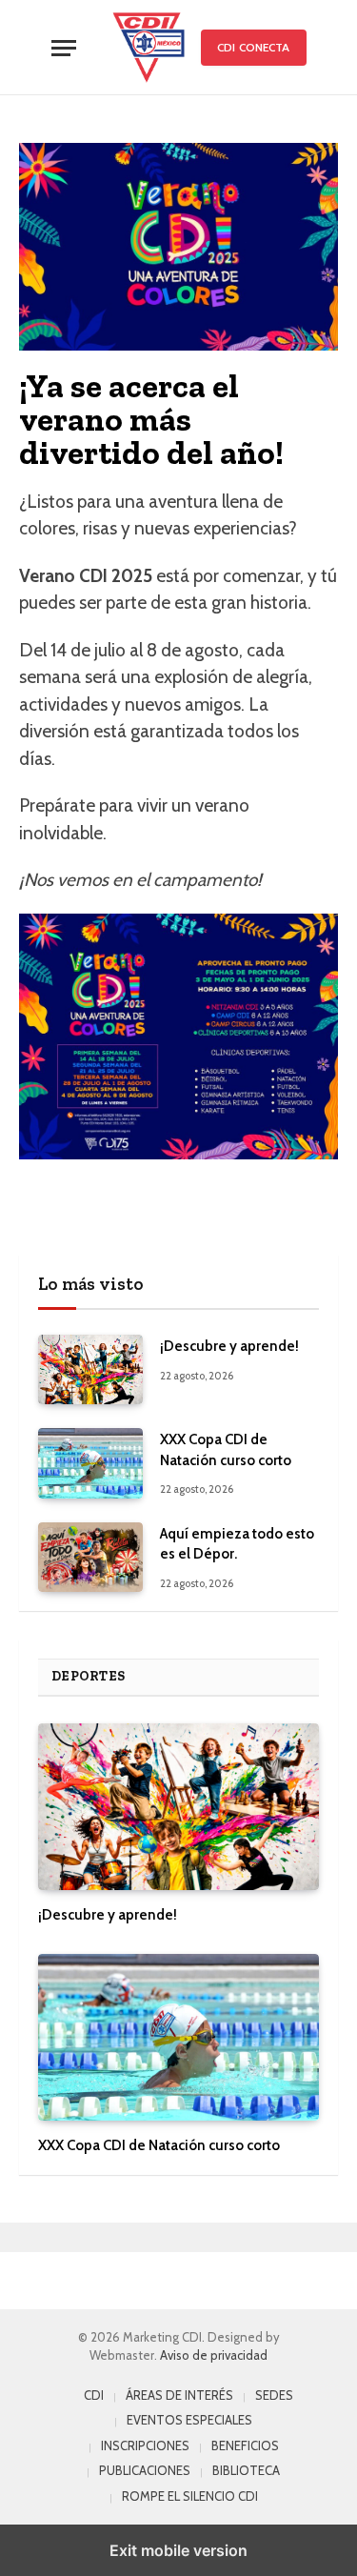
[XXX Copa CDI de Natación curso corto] (90, 1463)
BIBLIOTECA (246, 2470)
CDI (94, 2395)
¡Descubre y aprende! (229, 1346)
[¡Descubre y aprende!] (90, 1369)
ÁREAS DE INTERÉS (179, 2395)
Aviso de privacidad (214, 2355)
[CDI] (149, 48)
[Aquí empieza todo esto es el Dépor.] (90, 1557)
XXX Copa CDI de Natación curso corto (159, 2145)
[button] (64, 48)
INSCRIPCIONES (145, 2445)
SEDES (274, 2395)
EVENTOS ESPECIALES (189, 2420)
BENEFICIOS (245, 2445)
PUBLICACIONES (145, 2470)
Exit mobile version (178, 2550)
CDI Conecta (253, 47)
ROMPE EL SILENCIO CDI (190, 2496)
